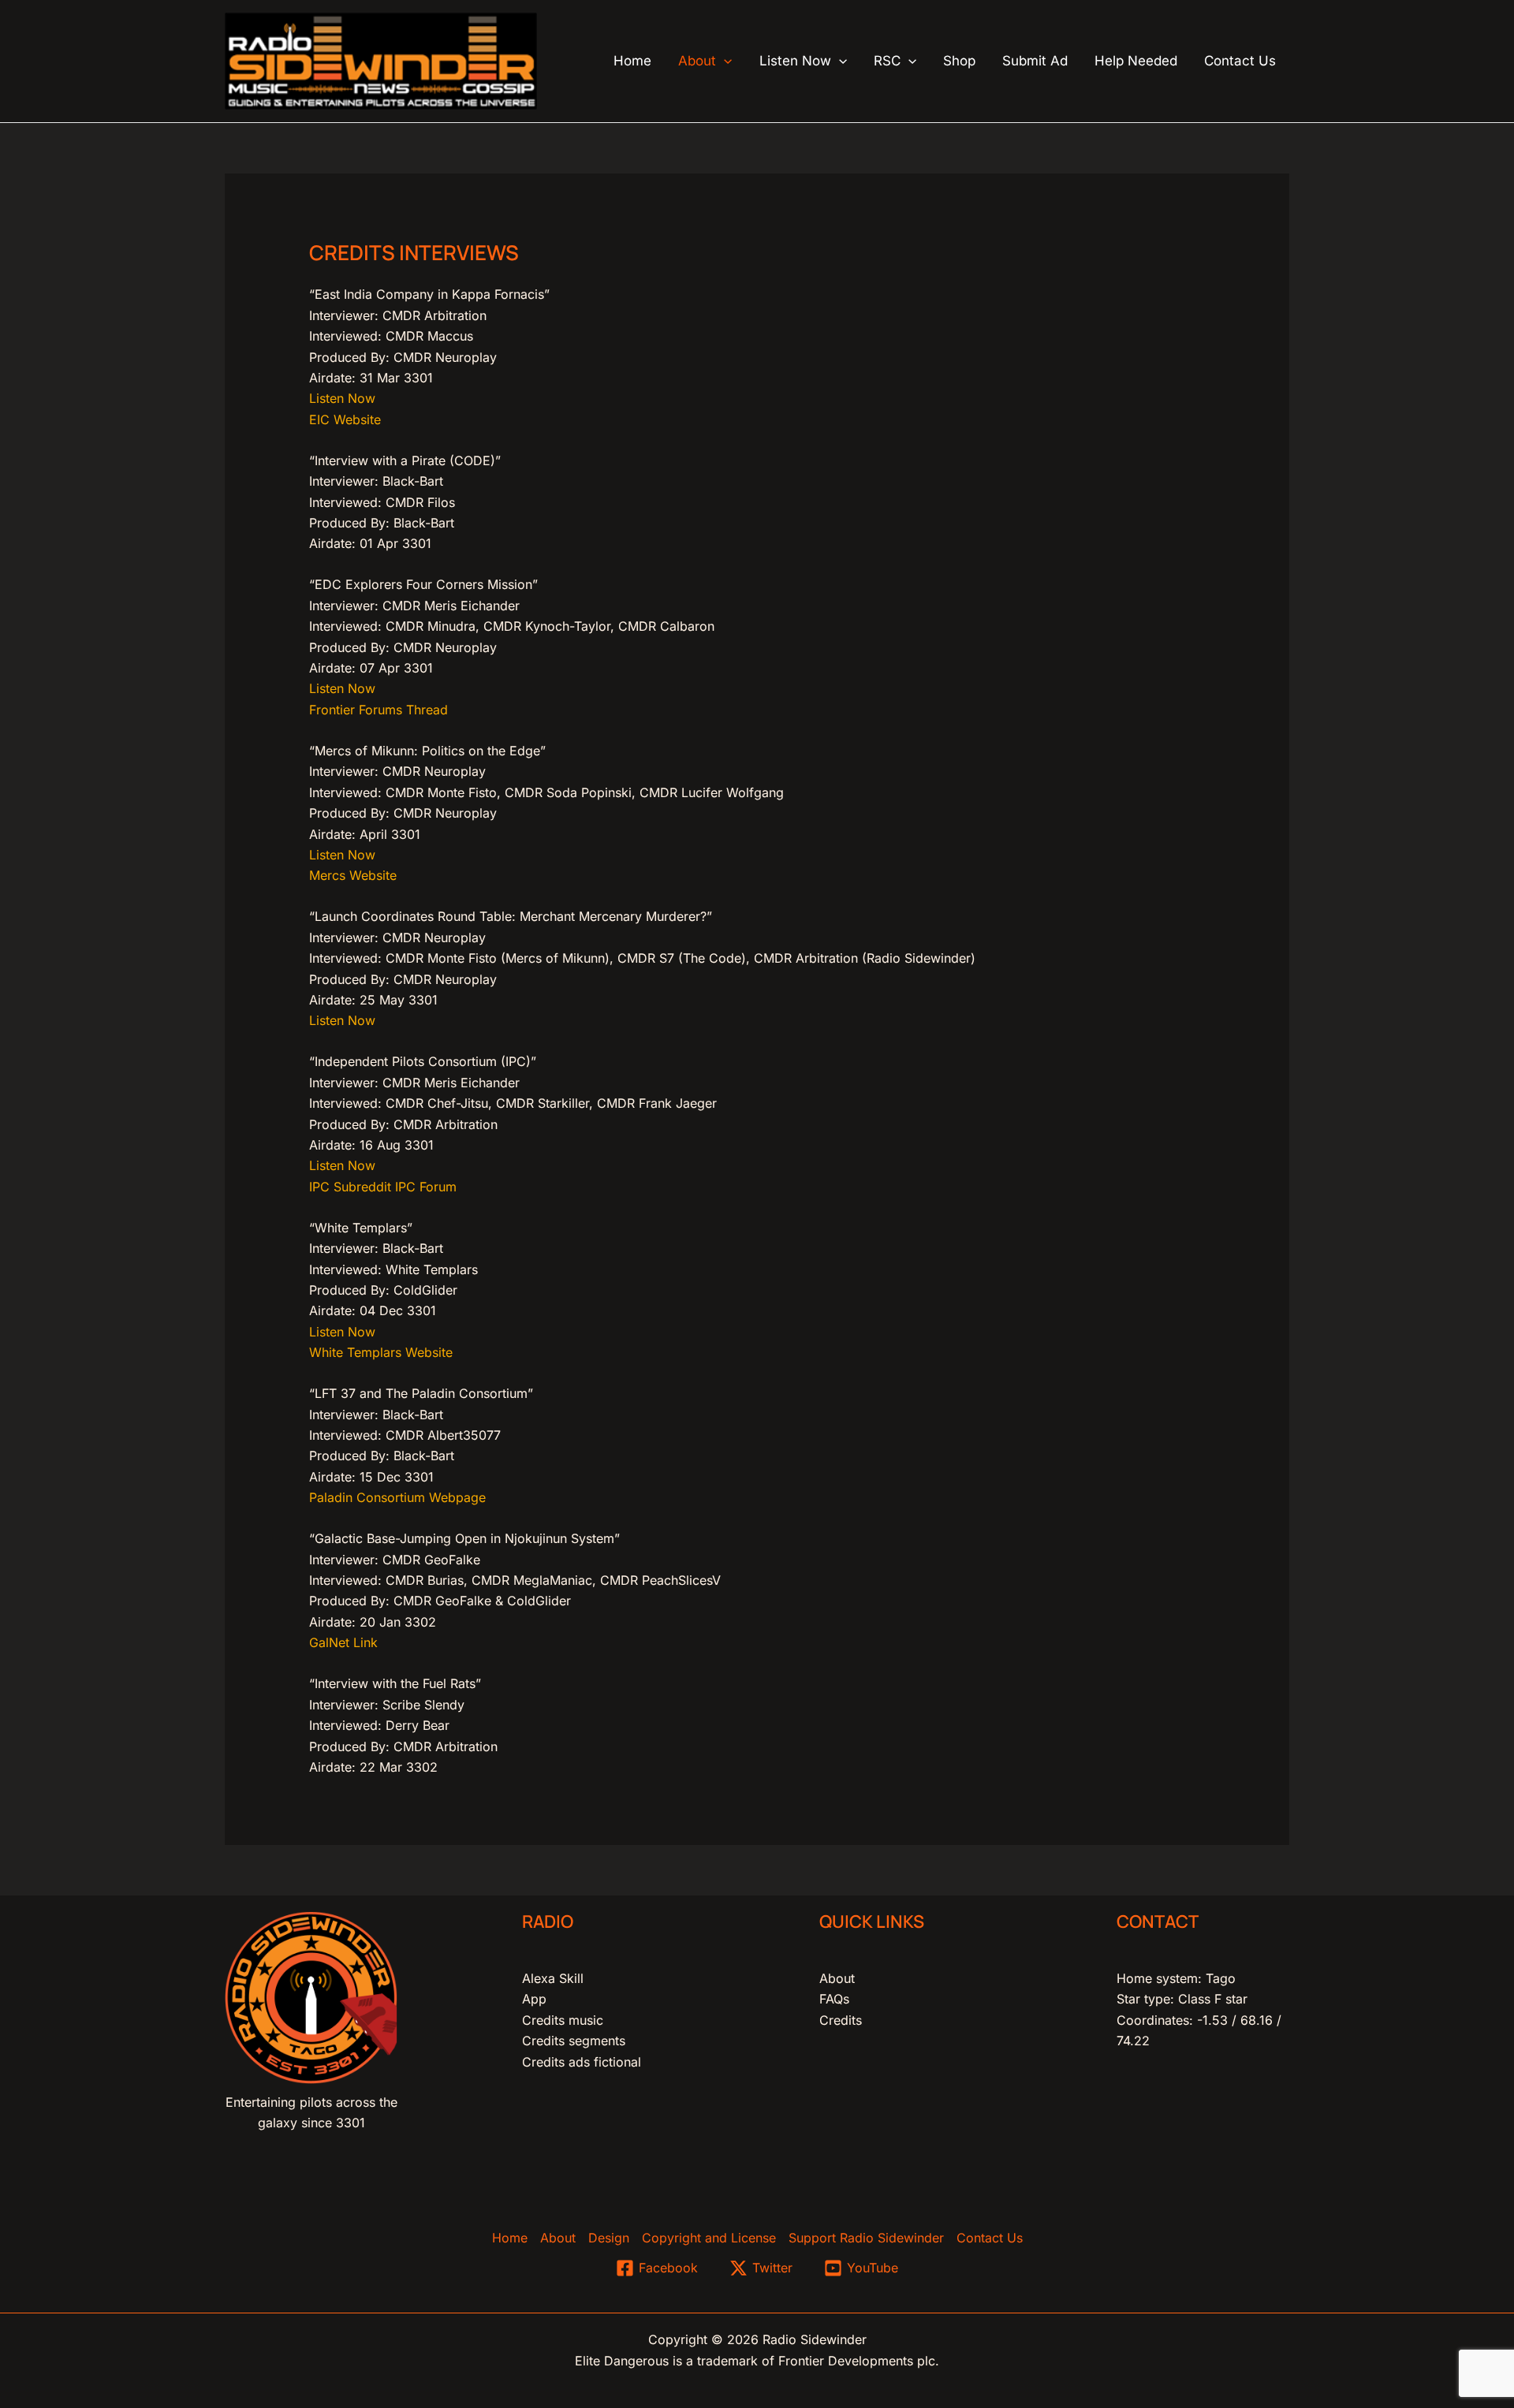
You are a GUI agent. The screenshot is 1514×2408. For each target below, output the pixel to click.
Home (510, 2238)
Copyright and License (709, 2238)
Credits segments (574, 2041)
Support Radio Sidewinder (866, 2238)
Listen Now (342, 398)
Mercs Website (353, 875)
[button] (724, 61)
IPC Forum (426, 1187)
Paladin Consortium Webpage (397, 1497)
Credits (841, 2020)
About (837, 1978)
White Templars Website (381, 1352)
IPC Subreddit (350, 1187)
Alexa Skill (553, 1978)
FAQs (834, 1999)
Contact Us (990, 2238)
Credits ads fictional (582, 2062)
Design (609, 2238)
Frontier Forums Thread (378, 710)
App (534, 1999)
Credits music (563, 2020)
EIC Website (345, 419)
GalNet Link (343, 1642)
